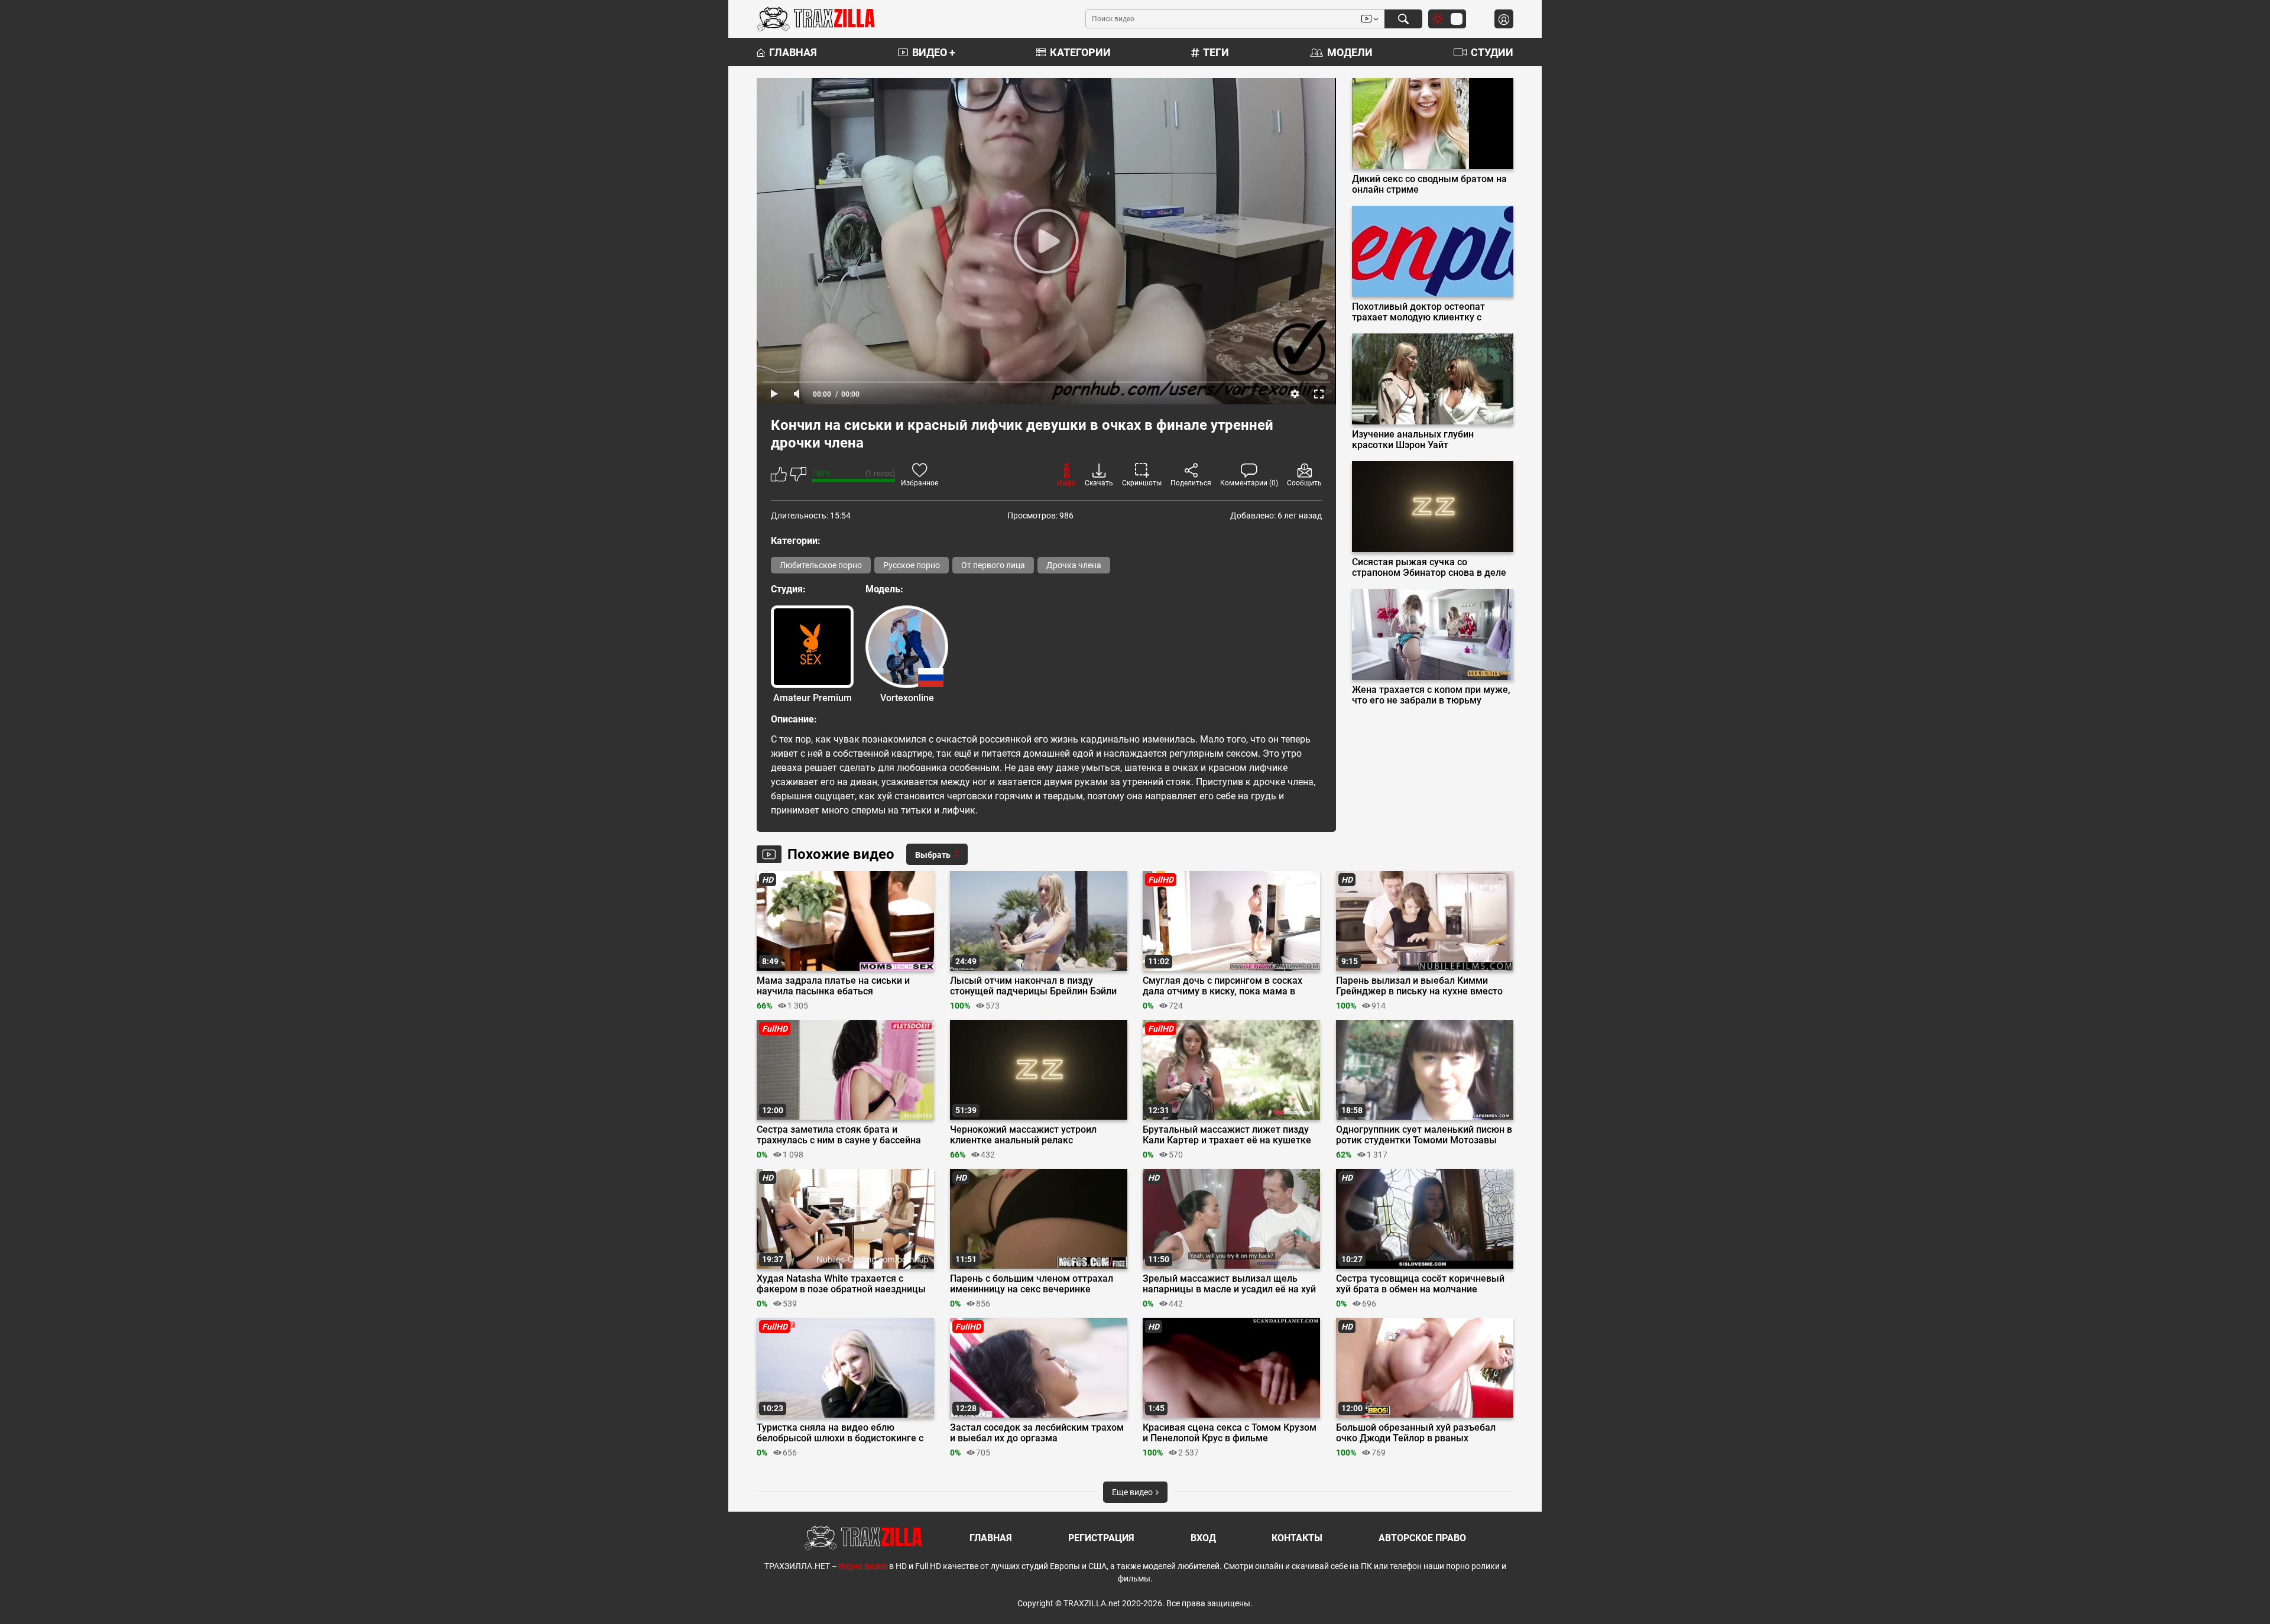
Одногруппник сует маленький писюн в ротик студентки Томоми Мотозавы (1424, 1135)
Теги (1216, 52)
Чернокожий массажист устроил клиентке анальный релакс (1023, 1135)
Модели (1350, 52)
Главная (793, 52)
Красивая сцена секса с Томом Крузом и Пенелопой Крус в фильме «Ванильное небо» (1230, 1433)
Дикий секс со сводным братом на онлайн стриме (1429, 184)
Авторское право (1422, 1538)
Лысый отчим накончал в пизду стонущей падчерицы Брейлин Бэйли (1033, 986)
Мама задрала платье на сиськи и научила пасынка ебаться (833, 986)
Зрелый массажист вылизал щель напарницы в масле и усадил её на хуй (1229, 1284)
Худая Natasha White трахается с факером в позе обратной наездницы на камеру (841, 1284)
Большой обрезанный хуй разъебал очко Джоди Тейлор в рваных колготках (1416, 1433)
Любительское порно (821, 565)
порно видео (863, 1566)
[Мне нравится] (779, 476)
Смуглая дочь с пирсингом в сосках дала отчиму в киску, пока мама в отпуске (1222, 986)
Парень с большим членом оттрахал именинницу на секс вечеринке (1032, 1284)
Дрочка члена (1074, 565)
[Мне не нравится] (798, 476)
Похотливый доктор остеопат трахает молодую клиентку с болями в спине (1418, 312)
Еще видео (1133, 1492)
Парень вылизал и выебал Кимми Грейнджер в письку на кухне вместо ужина (1419, 986)
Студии (1492, 52)
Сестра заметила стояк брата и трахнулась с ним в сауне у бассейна (839, 1135)
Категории (1080, 52)
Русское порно (912, 565)
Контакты (1297, 1538)
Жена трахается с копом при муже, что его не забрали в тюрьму (1431, 695)
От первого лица (993, 565)
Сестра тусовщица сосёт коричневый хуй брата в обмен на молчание (1420, 1284)
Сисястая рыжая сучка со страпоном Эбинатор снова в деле (1429, 568)
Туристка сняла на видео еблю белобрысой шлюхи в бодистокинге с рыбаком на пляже (840, 1433)
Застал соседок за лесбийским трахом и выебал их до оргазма (1037, 1433)
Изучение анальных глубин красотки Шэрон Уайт (1413, 440)
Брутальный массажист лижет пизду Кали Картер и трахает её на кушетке (1227, 1135)
